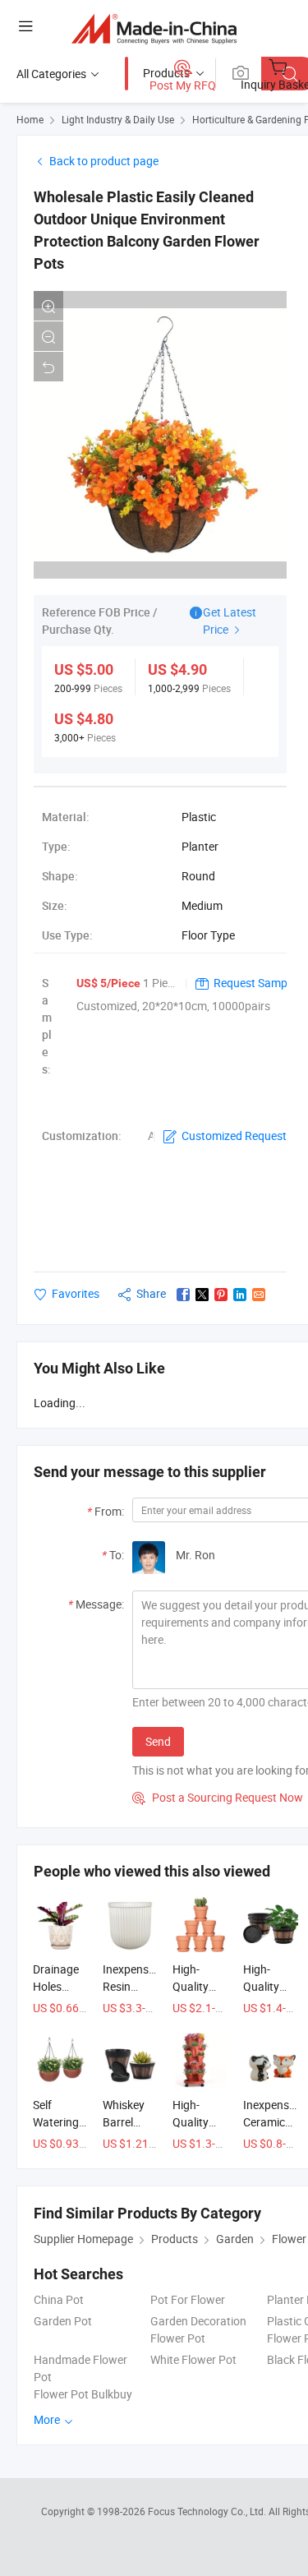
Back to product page (104, 161)
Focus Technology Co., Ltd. (208, 2511)
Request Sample (255, 983)
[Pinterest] (221, 1295)
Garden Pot (63, 2321)
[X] (202, 1295)
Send (158, 1741)
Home (30, 119)
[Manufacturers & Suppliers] (154, 28)
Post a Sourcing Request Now (218, 1797)
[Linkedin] (240, 1295)
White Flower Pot (193, 2359)
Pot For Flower (188, 2299)
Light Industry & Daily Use (118, 119)
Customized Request (234, 1136)
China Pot (59, 2299)
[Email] (259, 1295)
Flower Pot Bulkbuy (83, 2394)
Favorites (76, 1293)
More (48, 2419)
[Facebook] (183, 1295)
